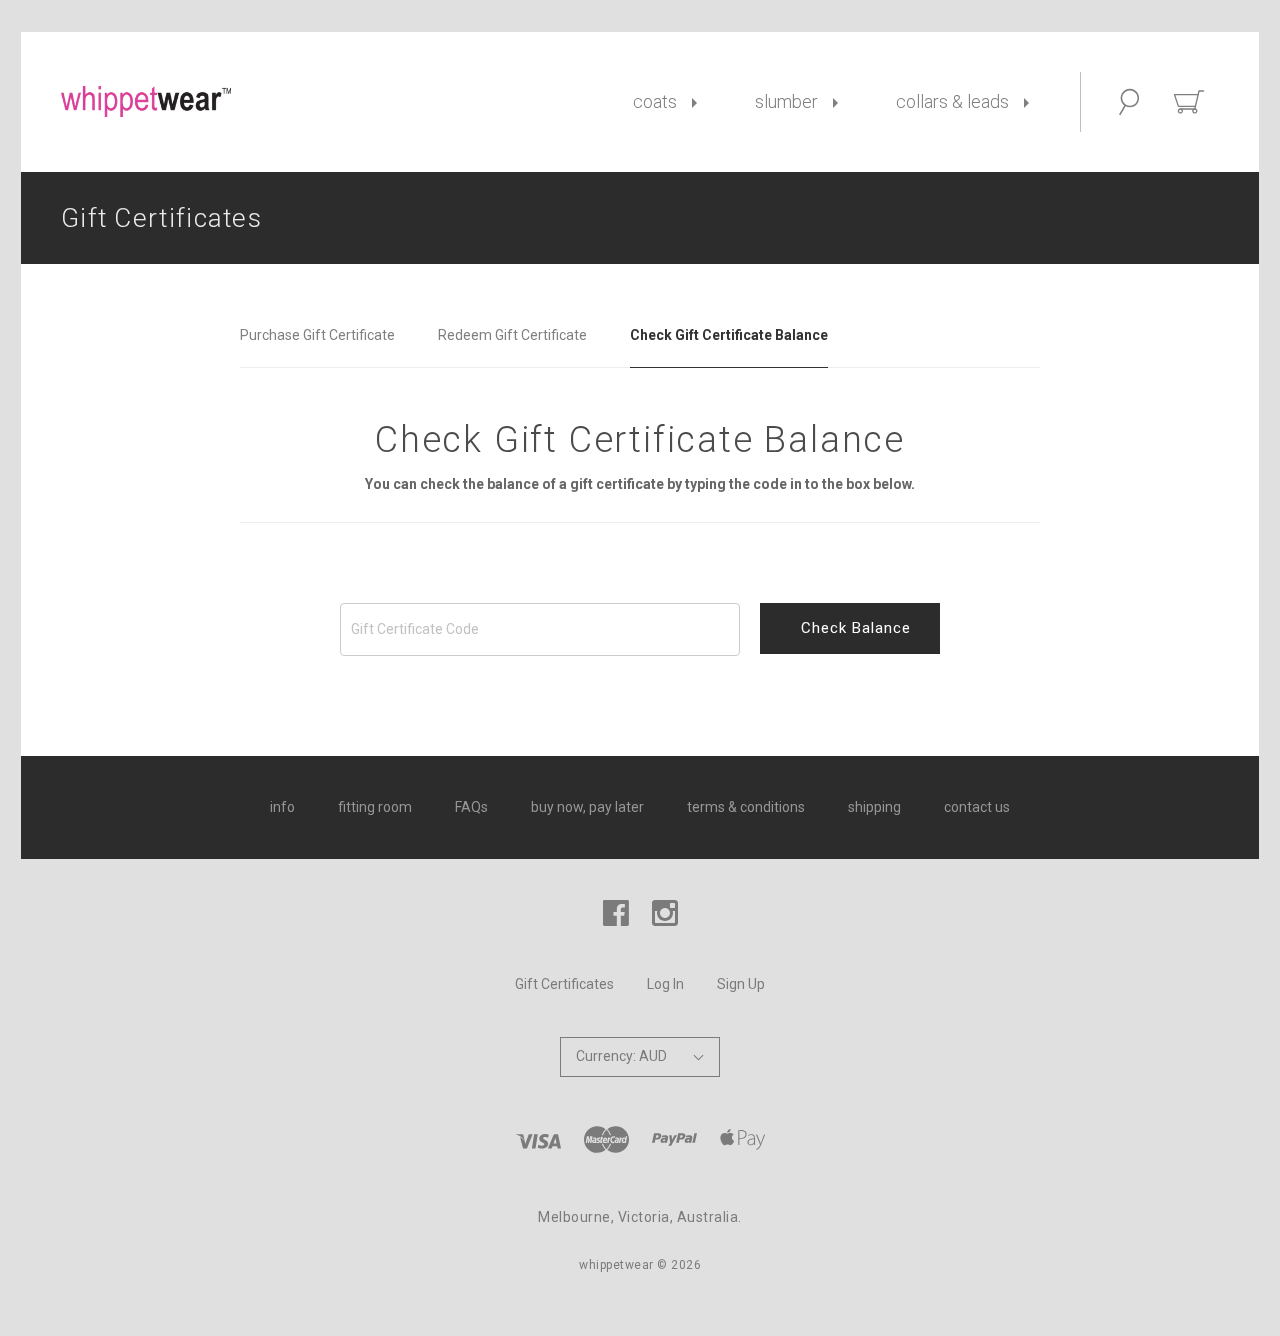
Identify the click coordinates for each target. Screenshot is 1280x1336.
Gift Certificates (564, 984)
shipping (874, 807)
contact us (977, 807)
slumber (786, 101)
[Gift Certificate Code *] (640, 629)
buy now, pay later (587, 807)
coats (655, 101)
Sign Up (741, 984)
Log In (665, 984)
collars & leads (952, 101)
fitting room (375, 807)
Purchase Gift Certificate (317, 335)
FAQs (471, 807)
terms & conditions (746, 807)
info (282, 807)
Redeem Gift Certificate (512, 335)
